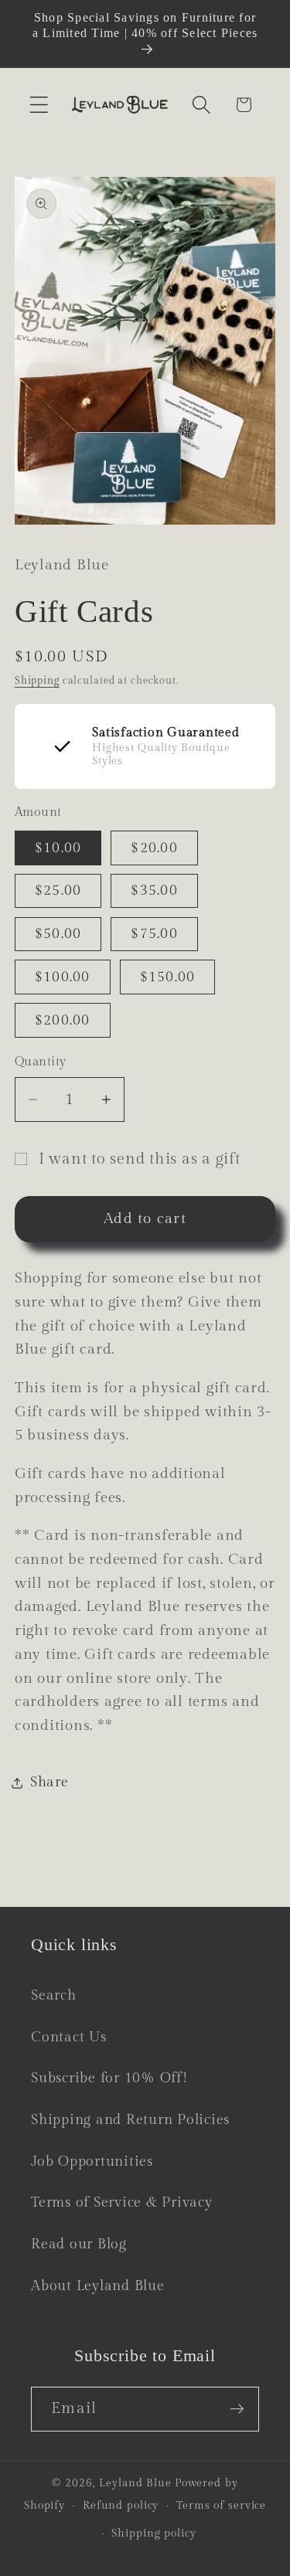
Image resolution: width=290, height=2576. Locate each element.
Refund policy (121, 2506)
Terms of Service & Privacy (122, 2202)
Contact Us (69, 2037)
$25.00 (58, 890)
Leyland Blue (135, 2483)
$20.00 (154, 848)
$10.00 (58, 848)
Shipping (37, 681)
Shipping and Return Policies (130, 2120)
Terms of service (221, 2506)
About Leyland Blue (98, 2286)
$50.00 (58, 934)
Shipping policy (154, 2534)
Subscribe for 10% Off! (109, 2078)
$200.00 (63, 1020)
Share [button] (49, 1782)
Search (54, 1995)
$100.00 (63, 977)
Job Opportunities (92, 2161)
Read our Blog (79, 2244)
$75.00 (154, 934)
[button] (39, 105)
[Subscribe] (237, 2409)
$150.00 (168, 977)
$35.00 (154, 890)
